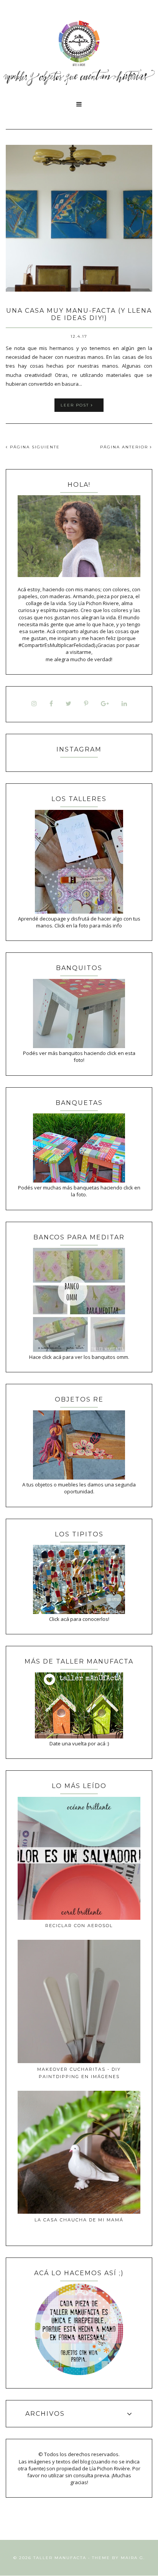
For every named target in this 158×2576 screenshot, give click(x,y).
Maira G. (133, 2558)
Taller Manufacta (60, 2558)
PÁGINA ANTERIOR (125, 447)
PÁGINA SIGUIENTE (34, 447)
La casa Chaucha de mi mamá (79, 2220)
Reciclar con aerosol (79, 1926)
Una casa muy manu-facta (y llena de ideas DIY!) (79, 314)
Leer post (76, 405)
